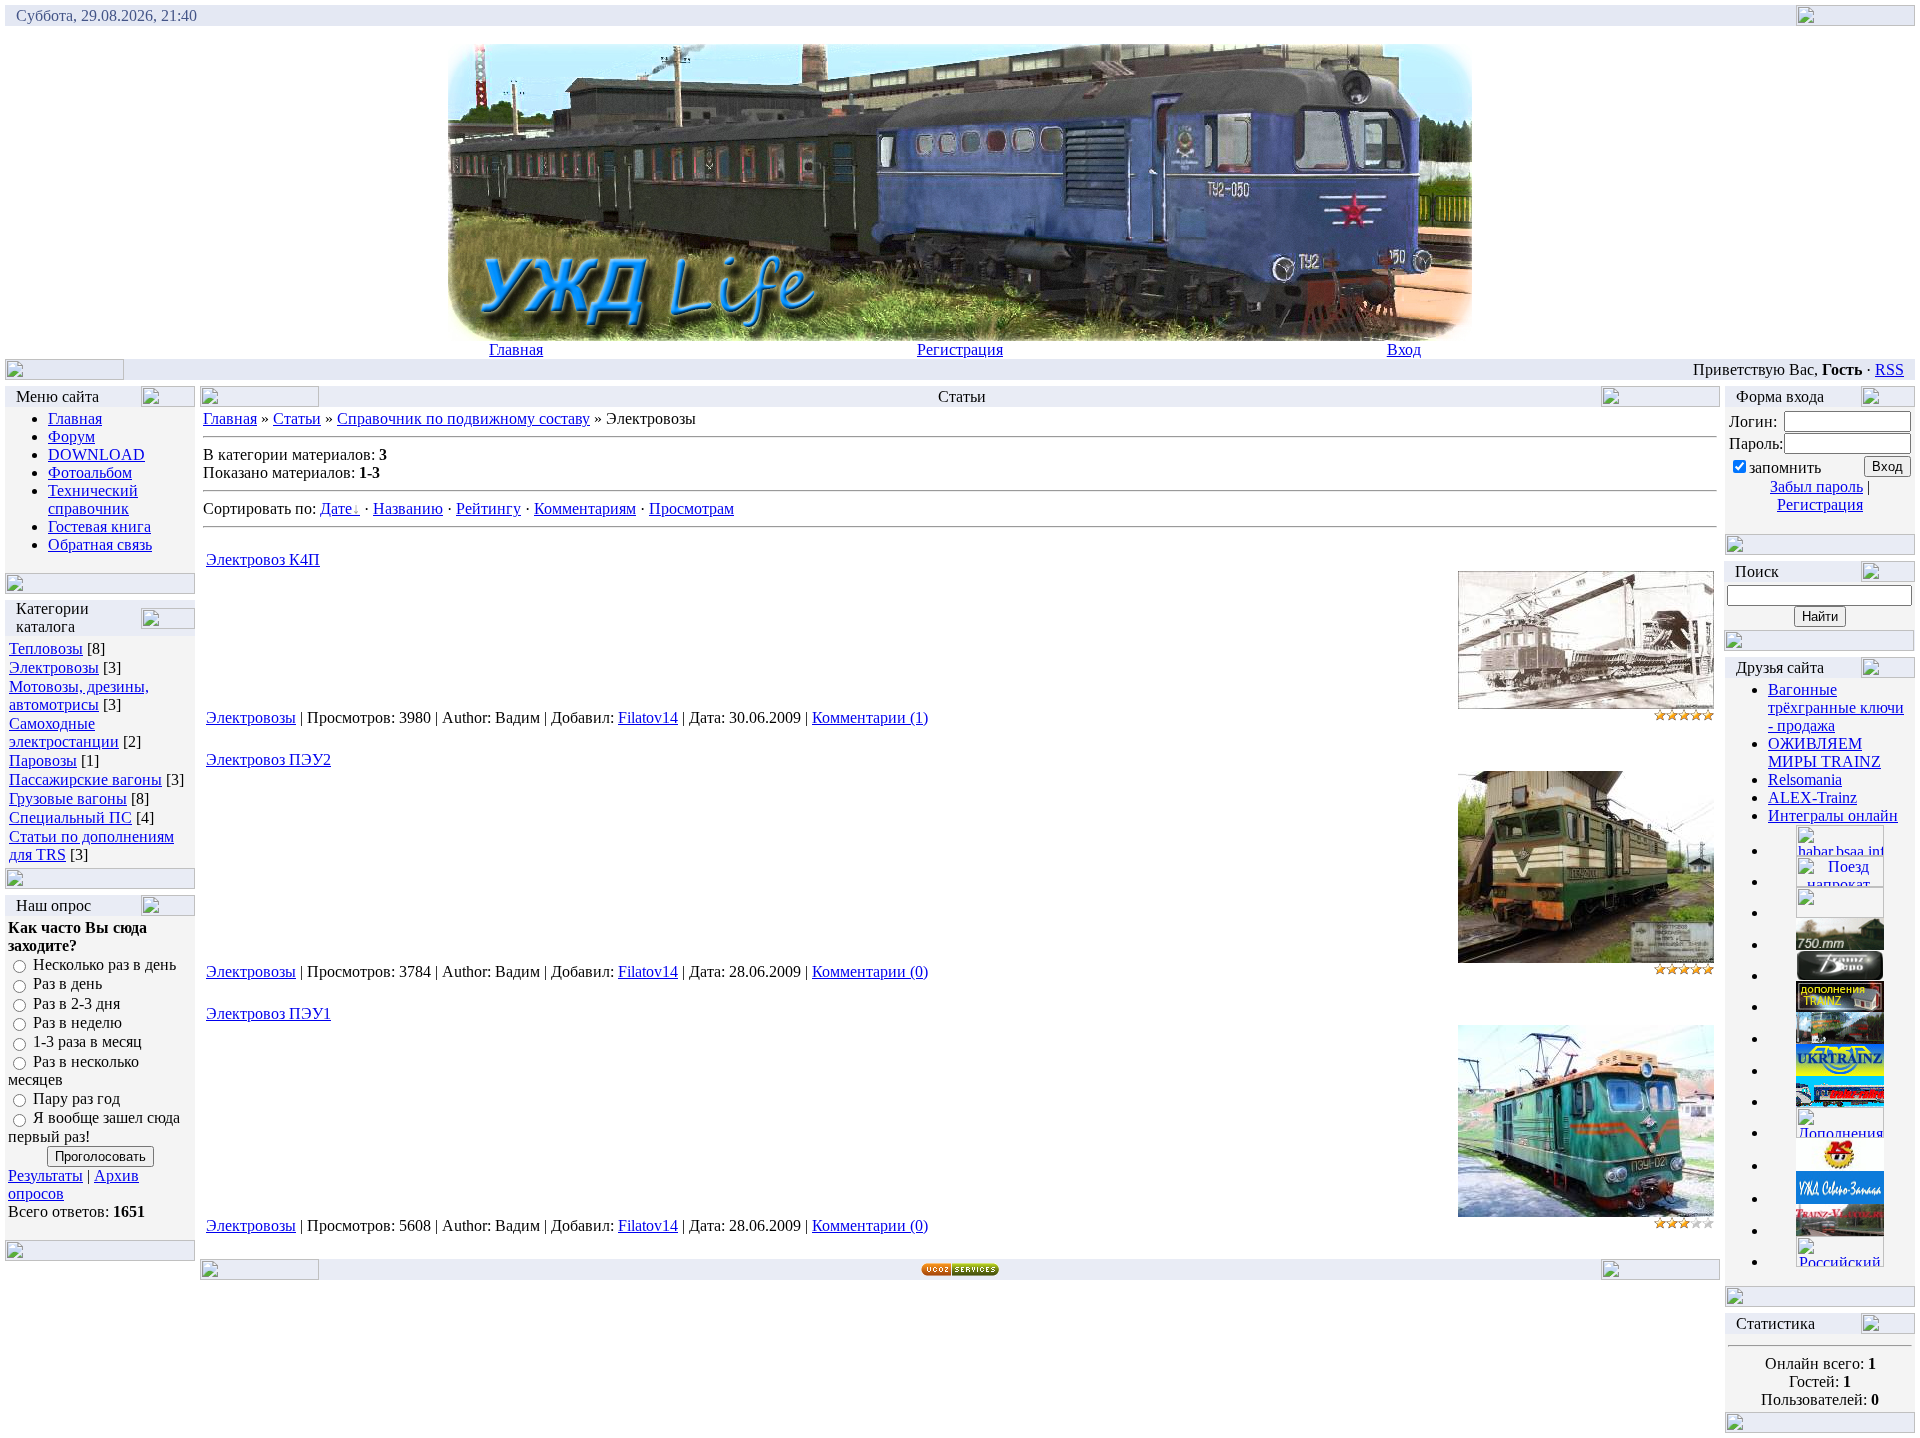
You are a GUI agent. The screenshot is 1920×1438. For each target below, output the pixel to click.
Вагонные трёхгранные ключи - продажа (1836, 707)
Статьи (297, 418)
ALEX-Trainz (1812, 797)
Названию (408, 508)
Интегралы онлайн (1833, 815)
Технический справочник (93, 499)
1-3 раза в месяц (87, 1042)
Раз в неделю (77, 1022)
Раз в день (67, 984)
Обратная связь (100, 544)
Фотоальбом (90, 472)
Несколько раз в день (104, 964)
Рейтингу (488, 508)
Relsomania (1805, 779)
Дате (336, 508)
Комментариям (585, 508)
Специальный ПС (70, 817)
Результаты (45, 1175)
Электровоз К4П (263, 559)
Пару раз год (76, 1098)
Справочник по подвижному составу (463, 418)
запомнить (1785, 467)
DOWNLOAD (96, 454)
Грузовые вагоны (68, 798)
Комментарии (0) (870, 971)
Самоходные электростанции (64, 732)
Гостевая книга (99, 526)
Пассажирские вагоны (85, 779)
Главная (516, 349)
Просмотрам (691, 508)
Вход (1404, 349)
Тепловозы (46, 648)
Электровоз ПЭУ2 (268, 759)
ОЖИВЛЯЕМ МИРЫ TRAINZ (1824, 752)
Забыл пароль (1816, 486)
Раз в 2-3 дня (76, 1003)
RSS (1889, 369)
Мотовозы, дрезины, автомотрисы (79, 695)
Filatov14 (648, 717)
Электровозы (54, 667)
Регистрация (960, 349)
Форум (71, 436)
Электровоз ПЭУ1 (268, 1013)
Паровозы (43, 760)
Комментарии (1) (870, 717)
